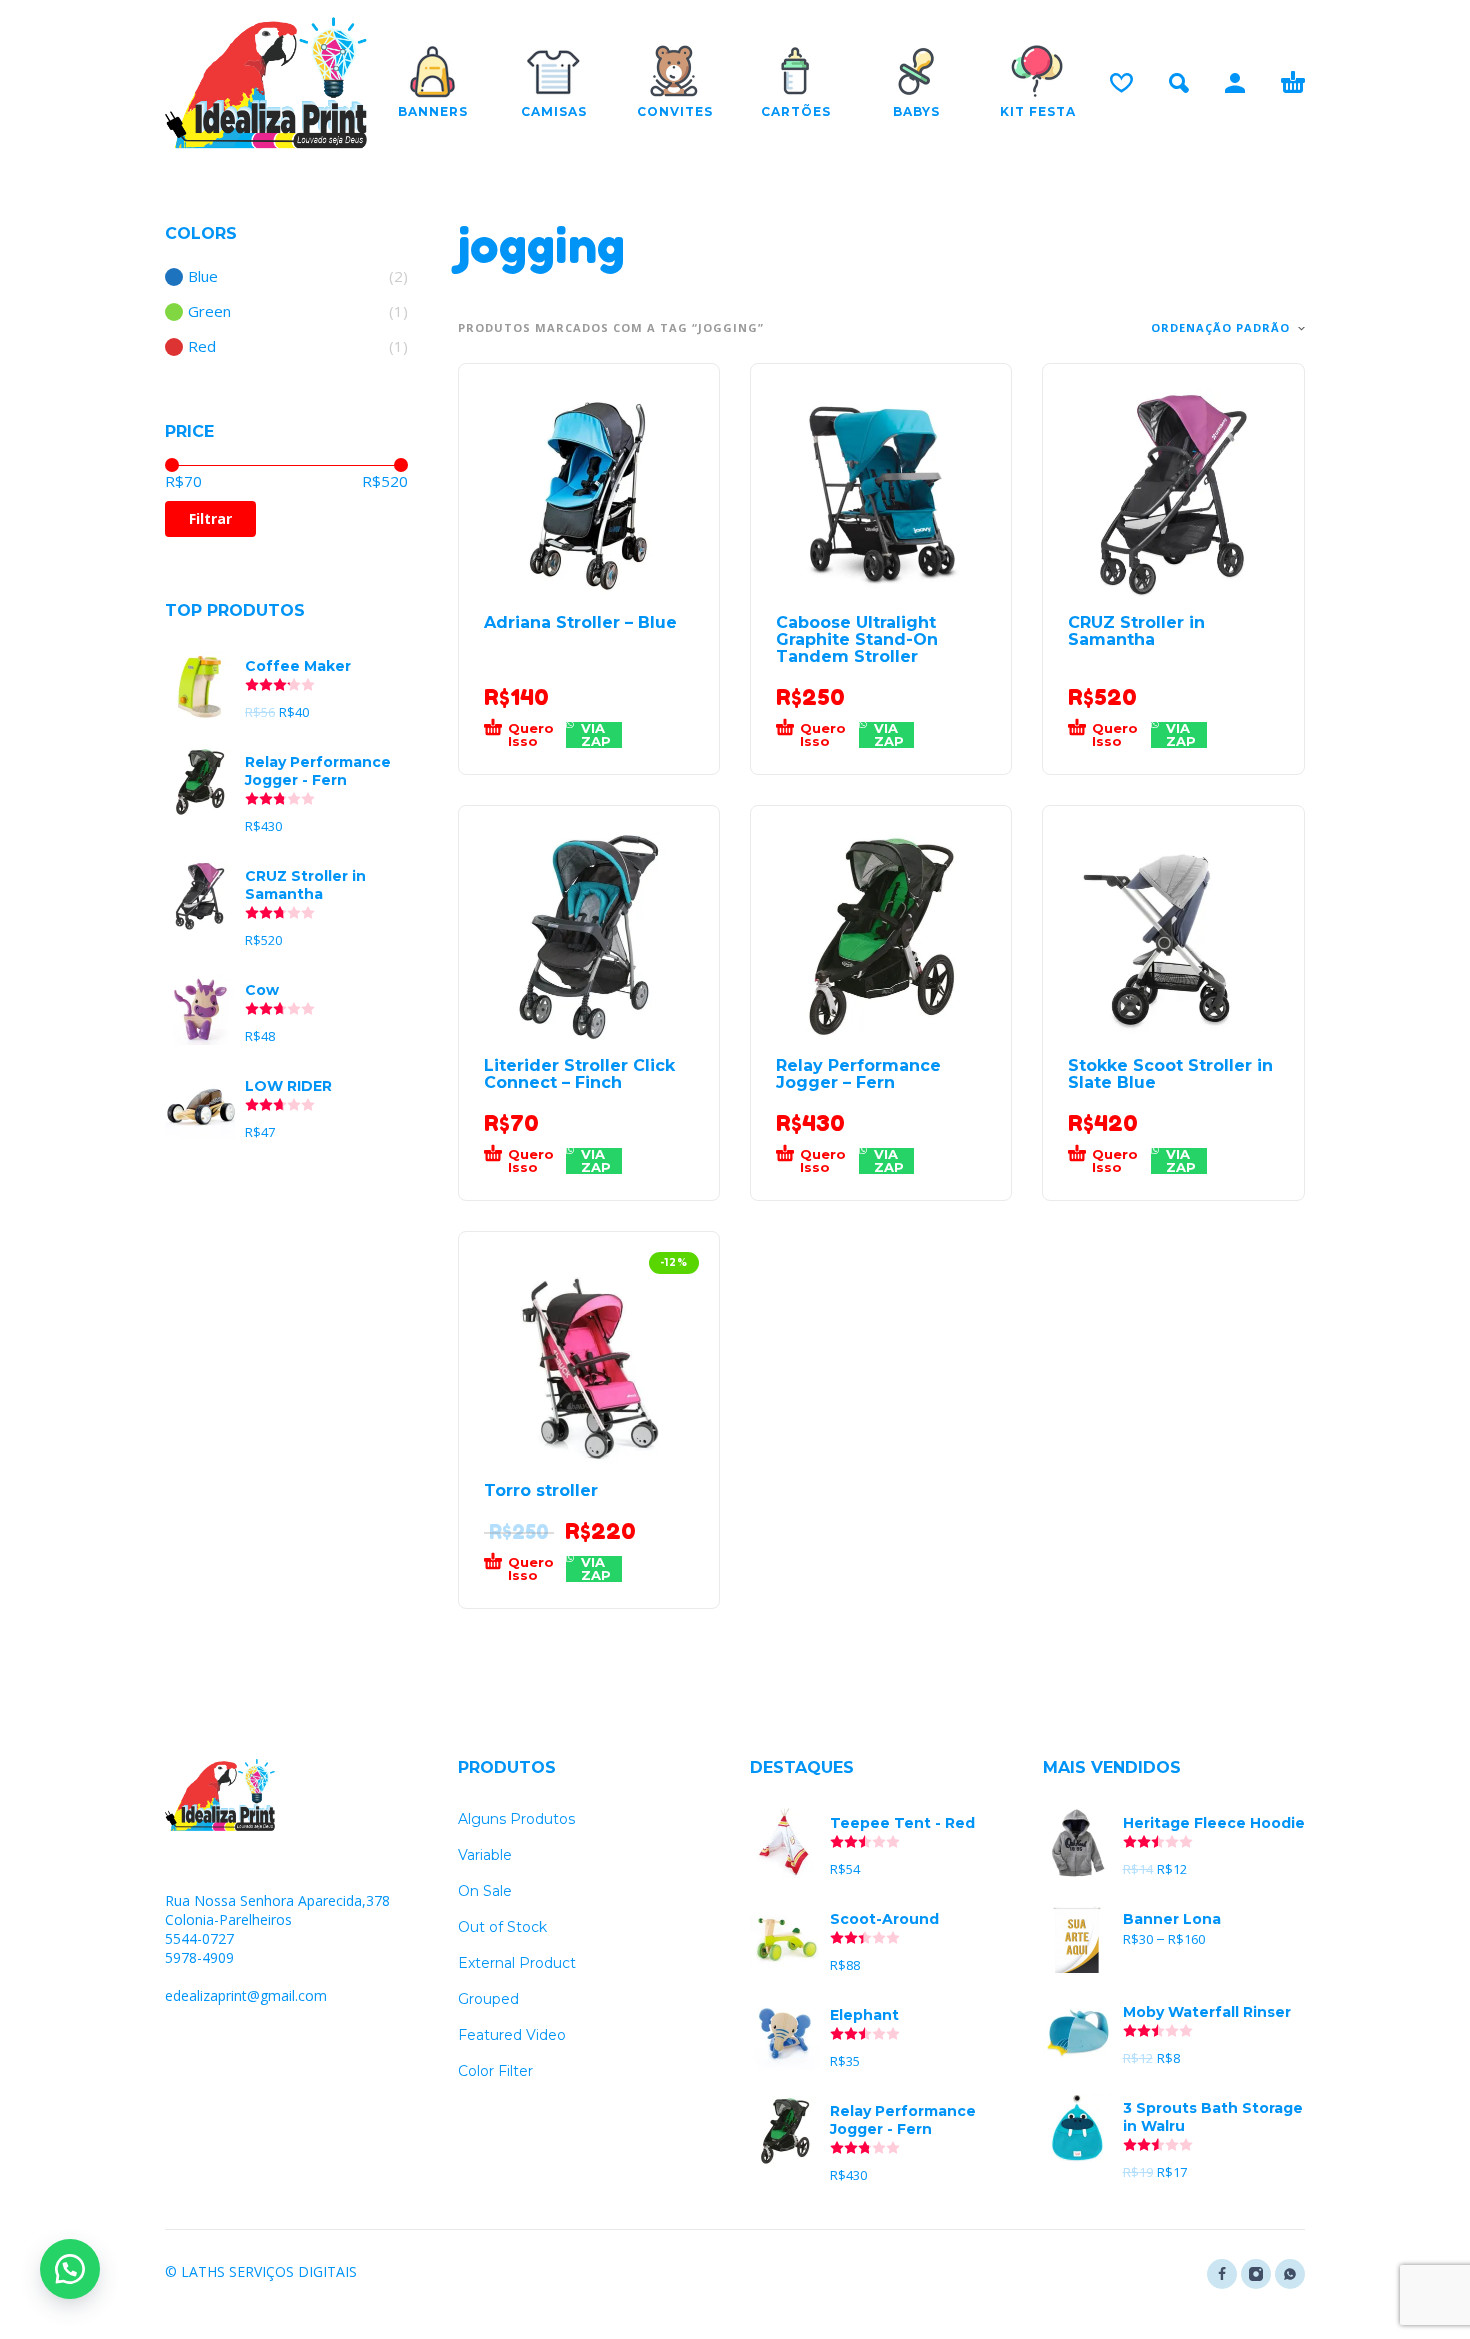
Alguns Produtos (516, 1819)
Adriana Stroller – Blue (580, 622)
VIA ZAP (596, 735)
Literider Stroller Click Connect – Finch (579, 1074)
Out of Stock (502, 1927)
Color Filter (495, 2071)
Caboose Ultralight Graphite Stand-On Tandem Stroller (857, 639)
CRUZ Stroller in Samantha (1136, 631)
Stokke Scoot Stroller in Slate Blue (1170, 1074)
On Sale (485, 1891)
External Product (517, 1963)
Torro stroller (541, 1490)
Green (209, 311)
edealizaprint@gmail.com (246, 1995)
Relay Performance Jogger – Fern (858, 1074)
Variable (485, 1855)
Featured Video (512, 2035)
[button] (525, 735)
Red (202, 346)
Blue (203, 276)
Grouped (488, 1999)
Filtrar (210, 518)
